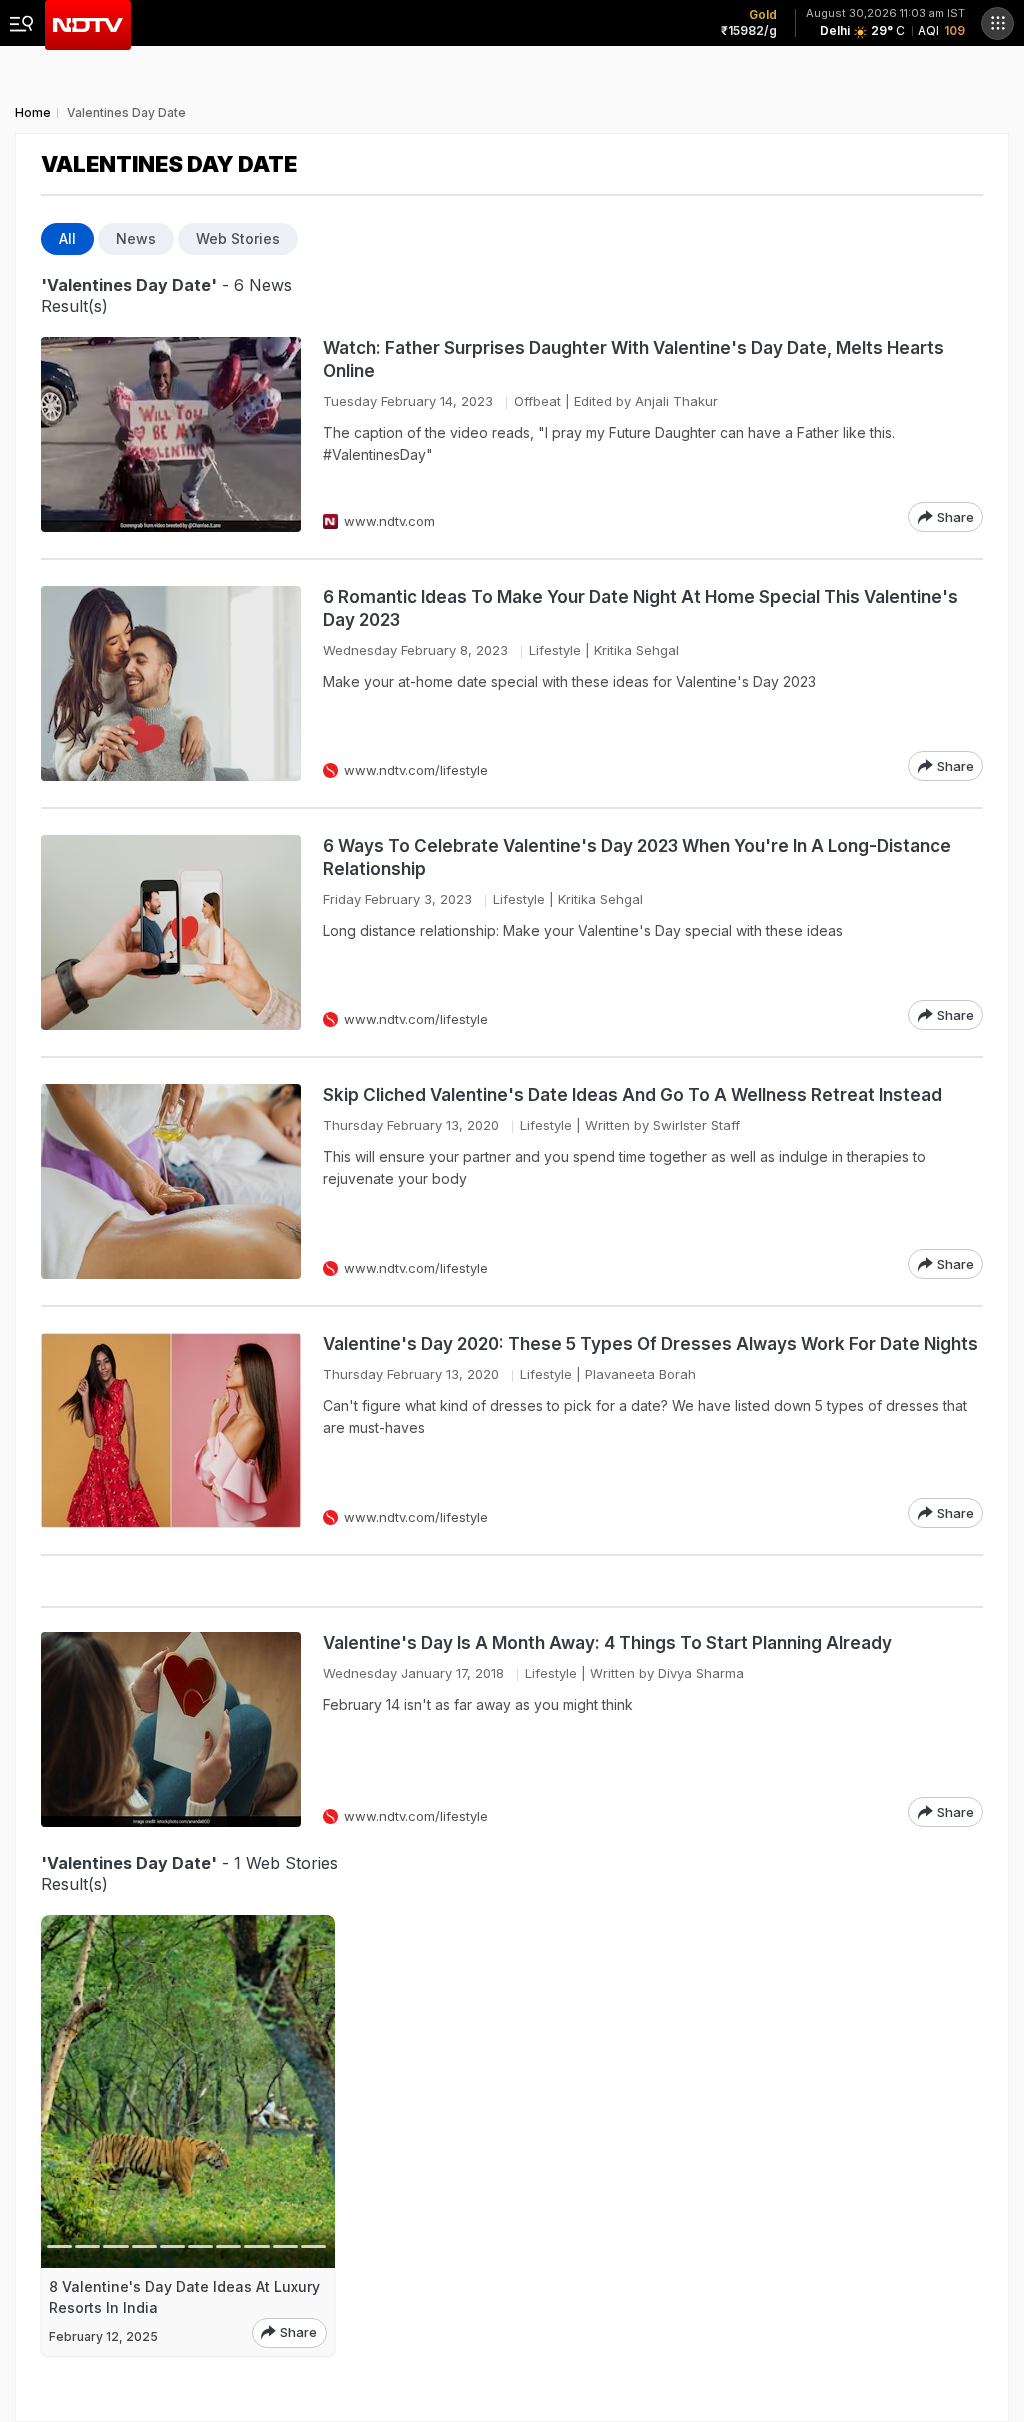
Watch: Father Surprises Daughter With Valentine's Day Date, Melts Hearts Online (633, 359)
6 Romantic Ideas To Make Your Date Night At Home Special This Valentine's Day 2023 (640, 608)
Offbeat (537, 401)
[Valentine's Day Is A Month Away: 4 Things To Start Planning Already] (171, 1729)
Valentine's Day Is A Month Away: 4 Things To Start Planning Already (607, 1643)
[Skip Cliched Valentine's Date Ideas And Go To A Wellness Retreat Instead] (171, 1181)
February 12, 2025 (103, 2336)
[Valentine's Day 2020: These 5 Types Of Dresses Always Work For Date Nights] (171, 1430)
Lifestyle (555, 650)
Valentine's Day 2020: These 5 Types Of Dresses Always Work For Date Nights (650, 1344)
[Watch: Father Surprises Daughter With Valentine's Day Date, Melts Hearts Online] (171, 434)
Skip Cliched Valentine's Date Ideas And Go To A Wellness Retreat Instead (632, 1095)
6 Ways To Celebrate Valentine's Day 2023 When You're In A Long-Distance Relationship (637, 857)
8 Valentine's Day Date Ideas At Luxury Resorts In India (184, 2297)
